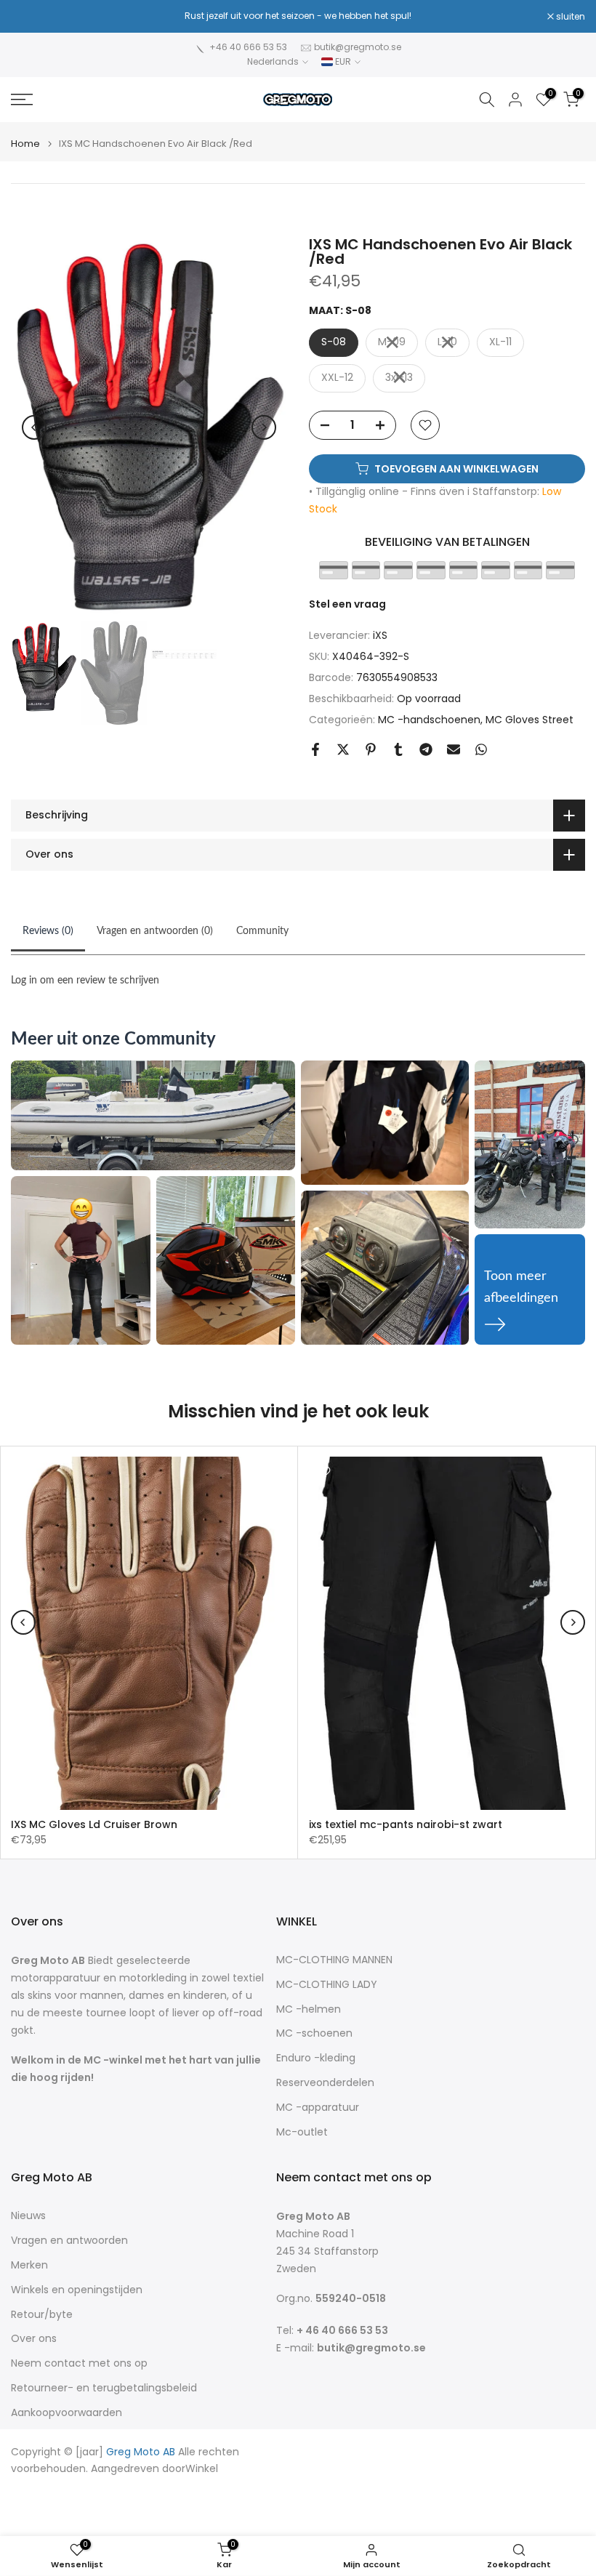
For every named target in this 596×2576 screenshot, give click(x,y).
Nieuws (28, 2216)
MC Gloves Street (529, 720)
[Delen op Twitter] (343, 749)
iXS (380, 635)
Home (25, 144)
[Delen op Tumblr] (398, 749)
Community (262, 931)
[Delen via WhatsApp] (481, 749)
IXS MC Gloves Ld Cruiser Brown (94, 1824)
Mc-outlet (302, 2132)
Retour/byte (42, 2315)
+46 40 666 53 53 (248, 47)
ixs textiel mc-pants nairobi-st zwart (406, 1824)
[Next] (264, 427)
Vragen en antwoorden (69, 2241)
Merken (29, 2265)
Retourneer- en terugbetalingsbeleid (104, 2388)
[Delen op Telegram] (426, 749)
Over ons (34, 2339)
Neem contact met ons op (79, 2363)
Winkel (202, 2469)
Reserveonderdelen (325, 2083)
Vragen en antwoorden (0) (155, 931)
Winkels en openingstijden (77, 2290)
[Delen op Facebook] (315, 749)
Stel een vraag (347, 604)
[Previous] (34, 427)
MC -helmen (309, 2009)
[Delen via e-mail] (454, 749)
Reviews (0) (48, 931)
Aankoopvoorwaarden (67, 2413)
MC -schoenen (314, 2033)
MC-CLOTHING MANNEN (334, 1960)
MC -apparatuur (318, 2108)
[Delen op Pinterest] (371, 749)
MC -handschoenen (429, 720)
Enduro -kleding (316, 2058)
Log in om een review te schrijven (85, 981)
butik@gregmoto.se (358, 47)
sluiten (33, 17)
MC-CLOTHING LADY (327, 1985)
